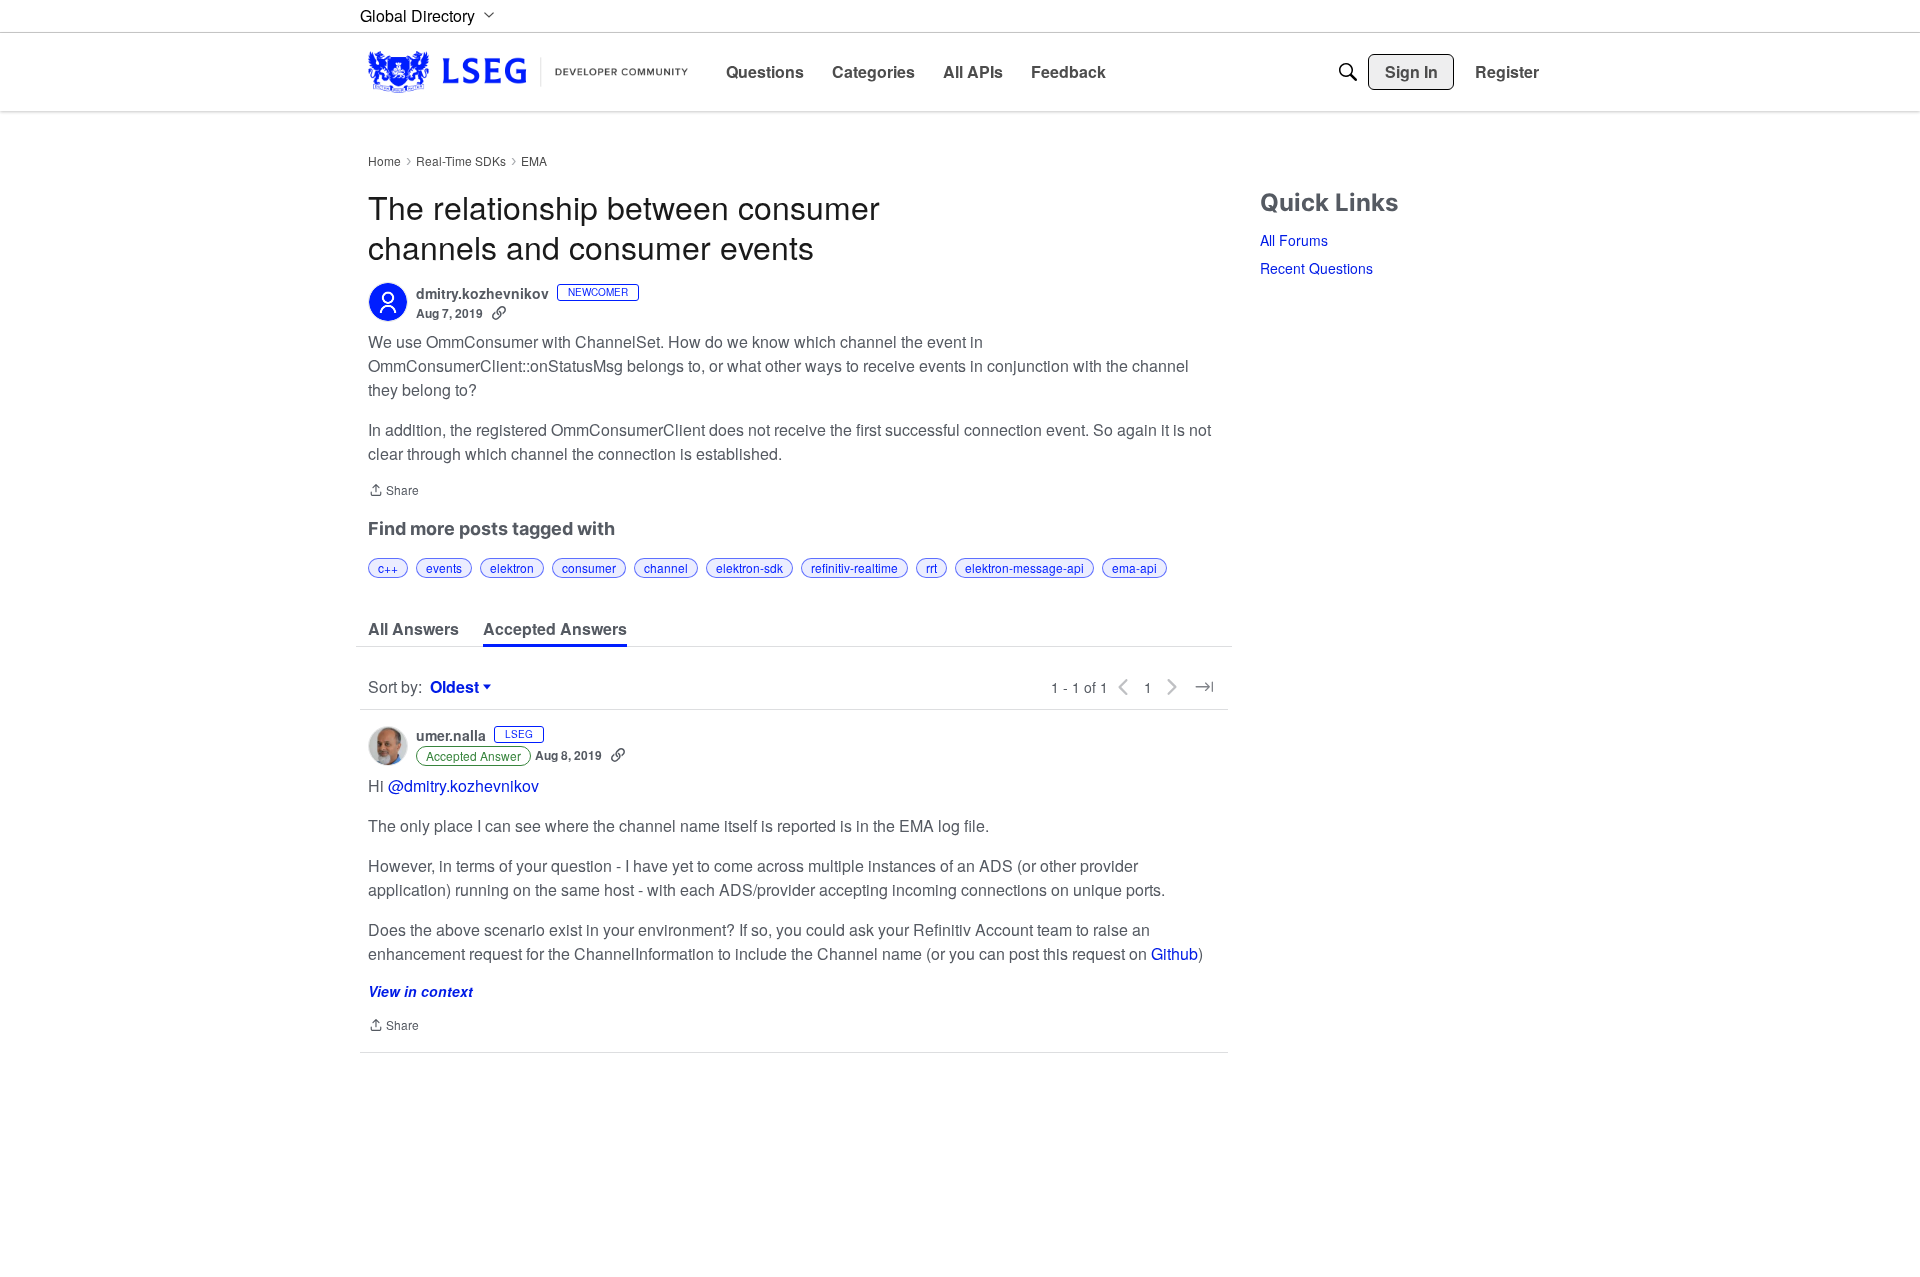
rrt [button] (931, 567)
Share (393, 491)
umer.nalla (451, 736)
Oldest (457, 687)
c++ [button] (388, 567)
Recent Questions (1316, 268)
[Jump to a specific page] (1204, 687)
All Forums (1294, 240)
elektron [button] (512, 567)
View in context (420, 991)
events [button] (444, 567)
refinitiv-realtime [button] (854, 567)
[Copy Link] (499, 313)
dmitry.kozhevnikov (482, 294)
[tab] (413, 629)
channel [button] (666, 567)
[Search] (1348, 72)
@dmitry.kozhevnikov (463, 785)
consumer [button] (589, 567)
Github (1174, 953)
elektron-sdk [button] (749, 567)
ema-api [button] (1134, 567)
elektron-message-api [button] (1024, 567)
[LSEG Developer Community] (528, 71)
